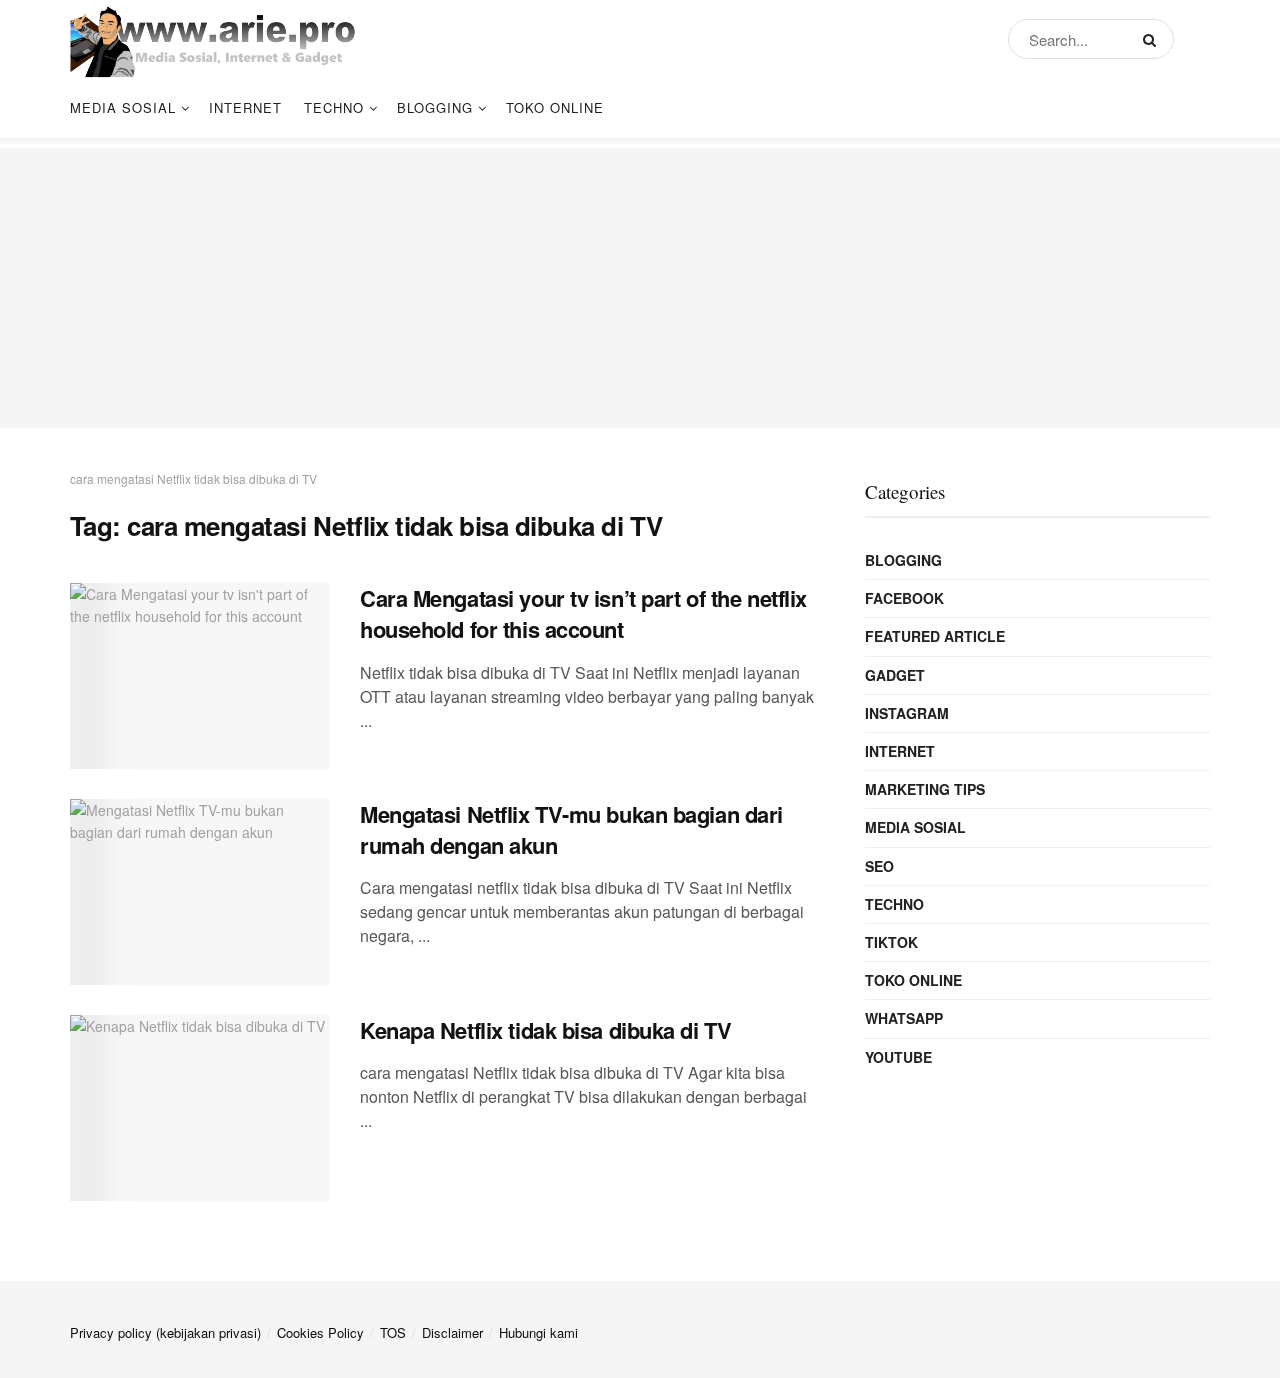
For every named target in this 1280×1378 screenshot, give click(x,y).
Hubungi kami (538, 1332)
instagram (907, 713)
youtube (898, 1057)
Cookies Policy (320, 1332)
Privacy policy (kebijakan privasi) (165, 1332)
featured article (935, 636)
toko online (555, 107)
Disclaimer (452, 1332)
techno (334, 107)
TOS (393, 1332)
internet (245, 107)
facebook (904, 598)
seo (879, 866)
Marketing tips (925, 789)
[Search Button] (1153, 39)
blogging (435, 107)
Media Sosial (123, 107)
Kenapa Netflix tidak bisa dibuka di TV (545, 1030)
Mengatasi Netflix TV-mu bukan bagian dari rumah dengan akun (571, 829)
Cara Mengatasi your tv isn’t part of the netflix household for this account (583, 613)
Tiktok (891, 942)
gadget (895, 675)
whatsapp (904, 1018)
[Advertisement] (640, 288)
